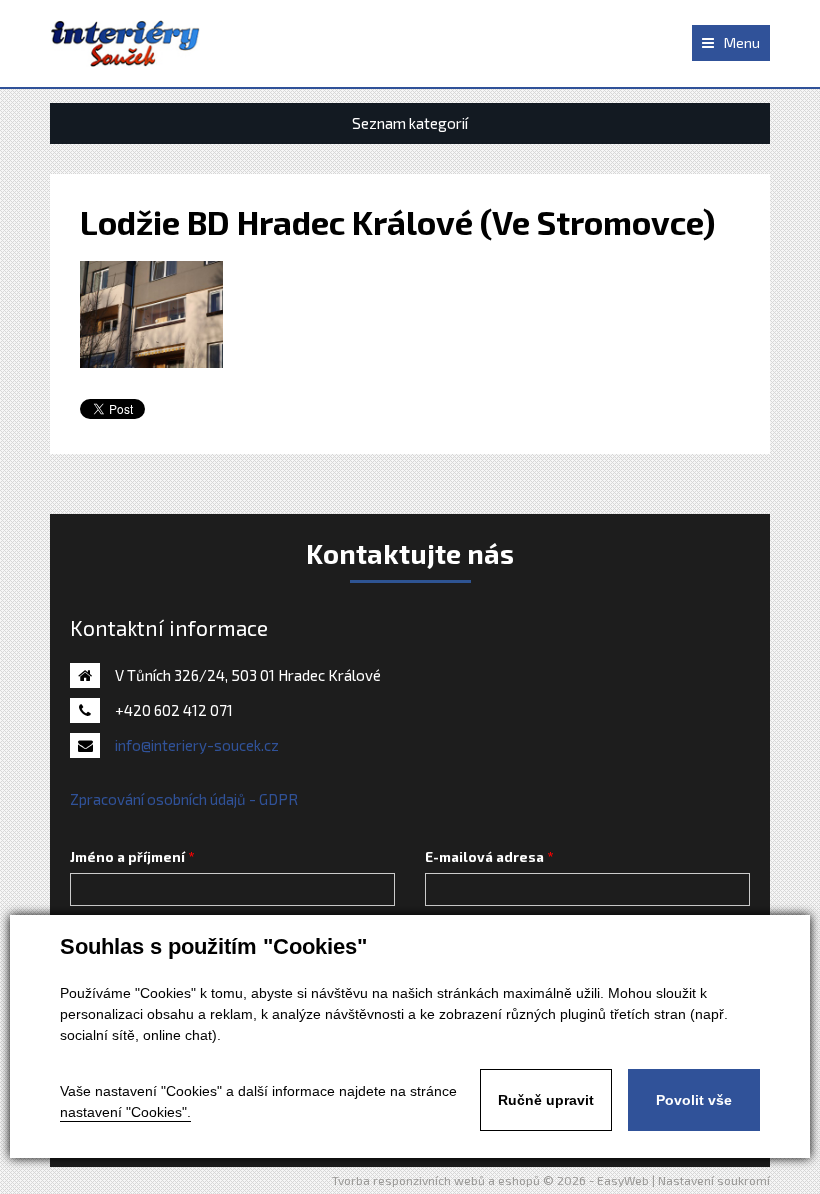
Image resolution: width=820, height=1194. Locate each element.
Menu (742, 42)
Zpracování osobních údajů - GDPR (184, 799)
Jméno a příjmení (127, 857)
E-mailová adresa (484, 857)
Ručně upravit (546, 1100)
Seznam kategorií (410, 123)
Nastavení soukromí (714, 1180)
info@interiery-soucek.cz (197, 745)
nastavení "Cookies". (125, 1112)
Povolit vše (694, 1100)
